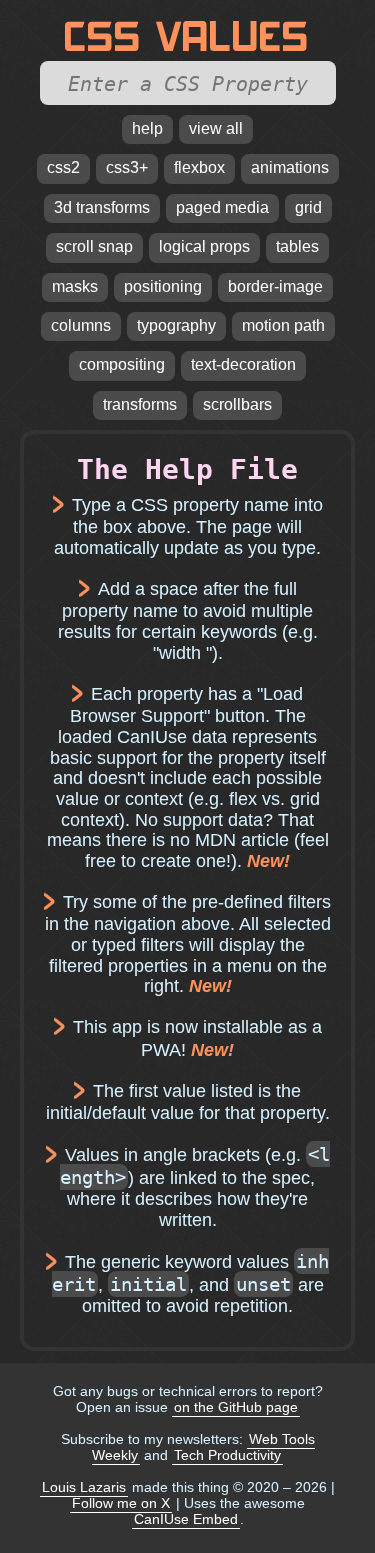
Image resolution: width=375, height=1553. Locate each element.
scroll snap (94, 246)
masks (75, 286)
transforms (140, 404)
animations (290, 167)
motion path (283, 325)
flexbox (199, 167)
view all (216, 128)
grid (308, 207)
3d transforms (102, 207)
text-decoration (243, 364)
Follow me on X (121, 1503)
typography (176, 325)
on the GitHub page (236, 1407)
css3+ (127, 167)
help (147, 128)
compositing (122, 364)
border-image (275, 286)
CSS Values (187, 37)
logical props (204, 246)
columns (81, 325)
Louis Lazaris (84, 1487)
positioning (163, 286)
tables (297, 246)
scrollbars (237, 404)
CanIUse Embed (186, 1519)
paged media (222, 207)
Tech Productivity (227, 1455)
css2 (63, 167)
